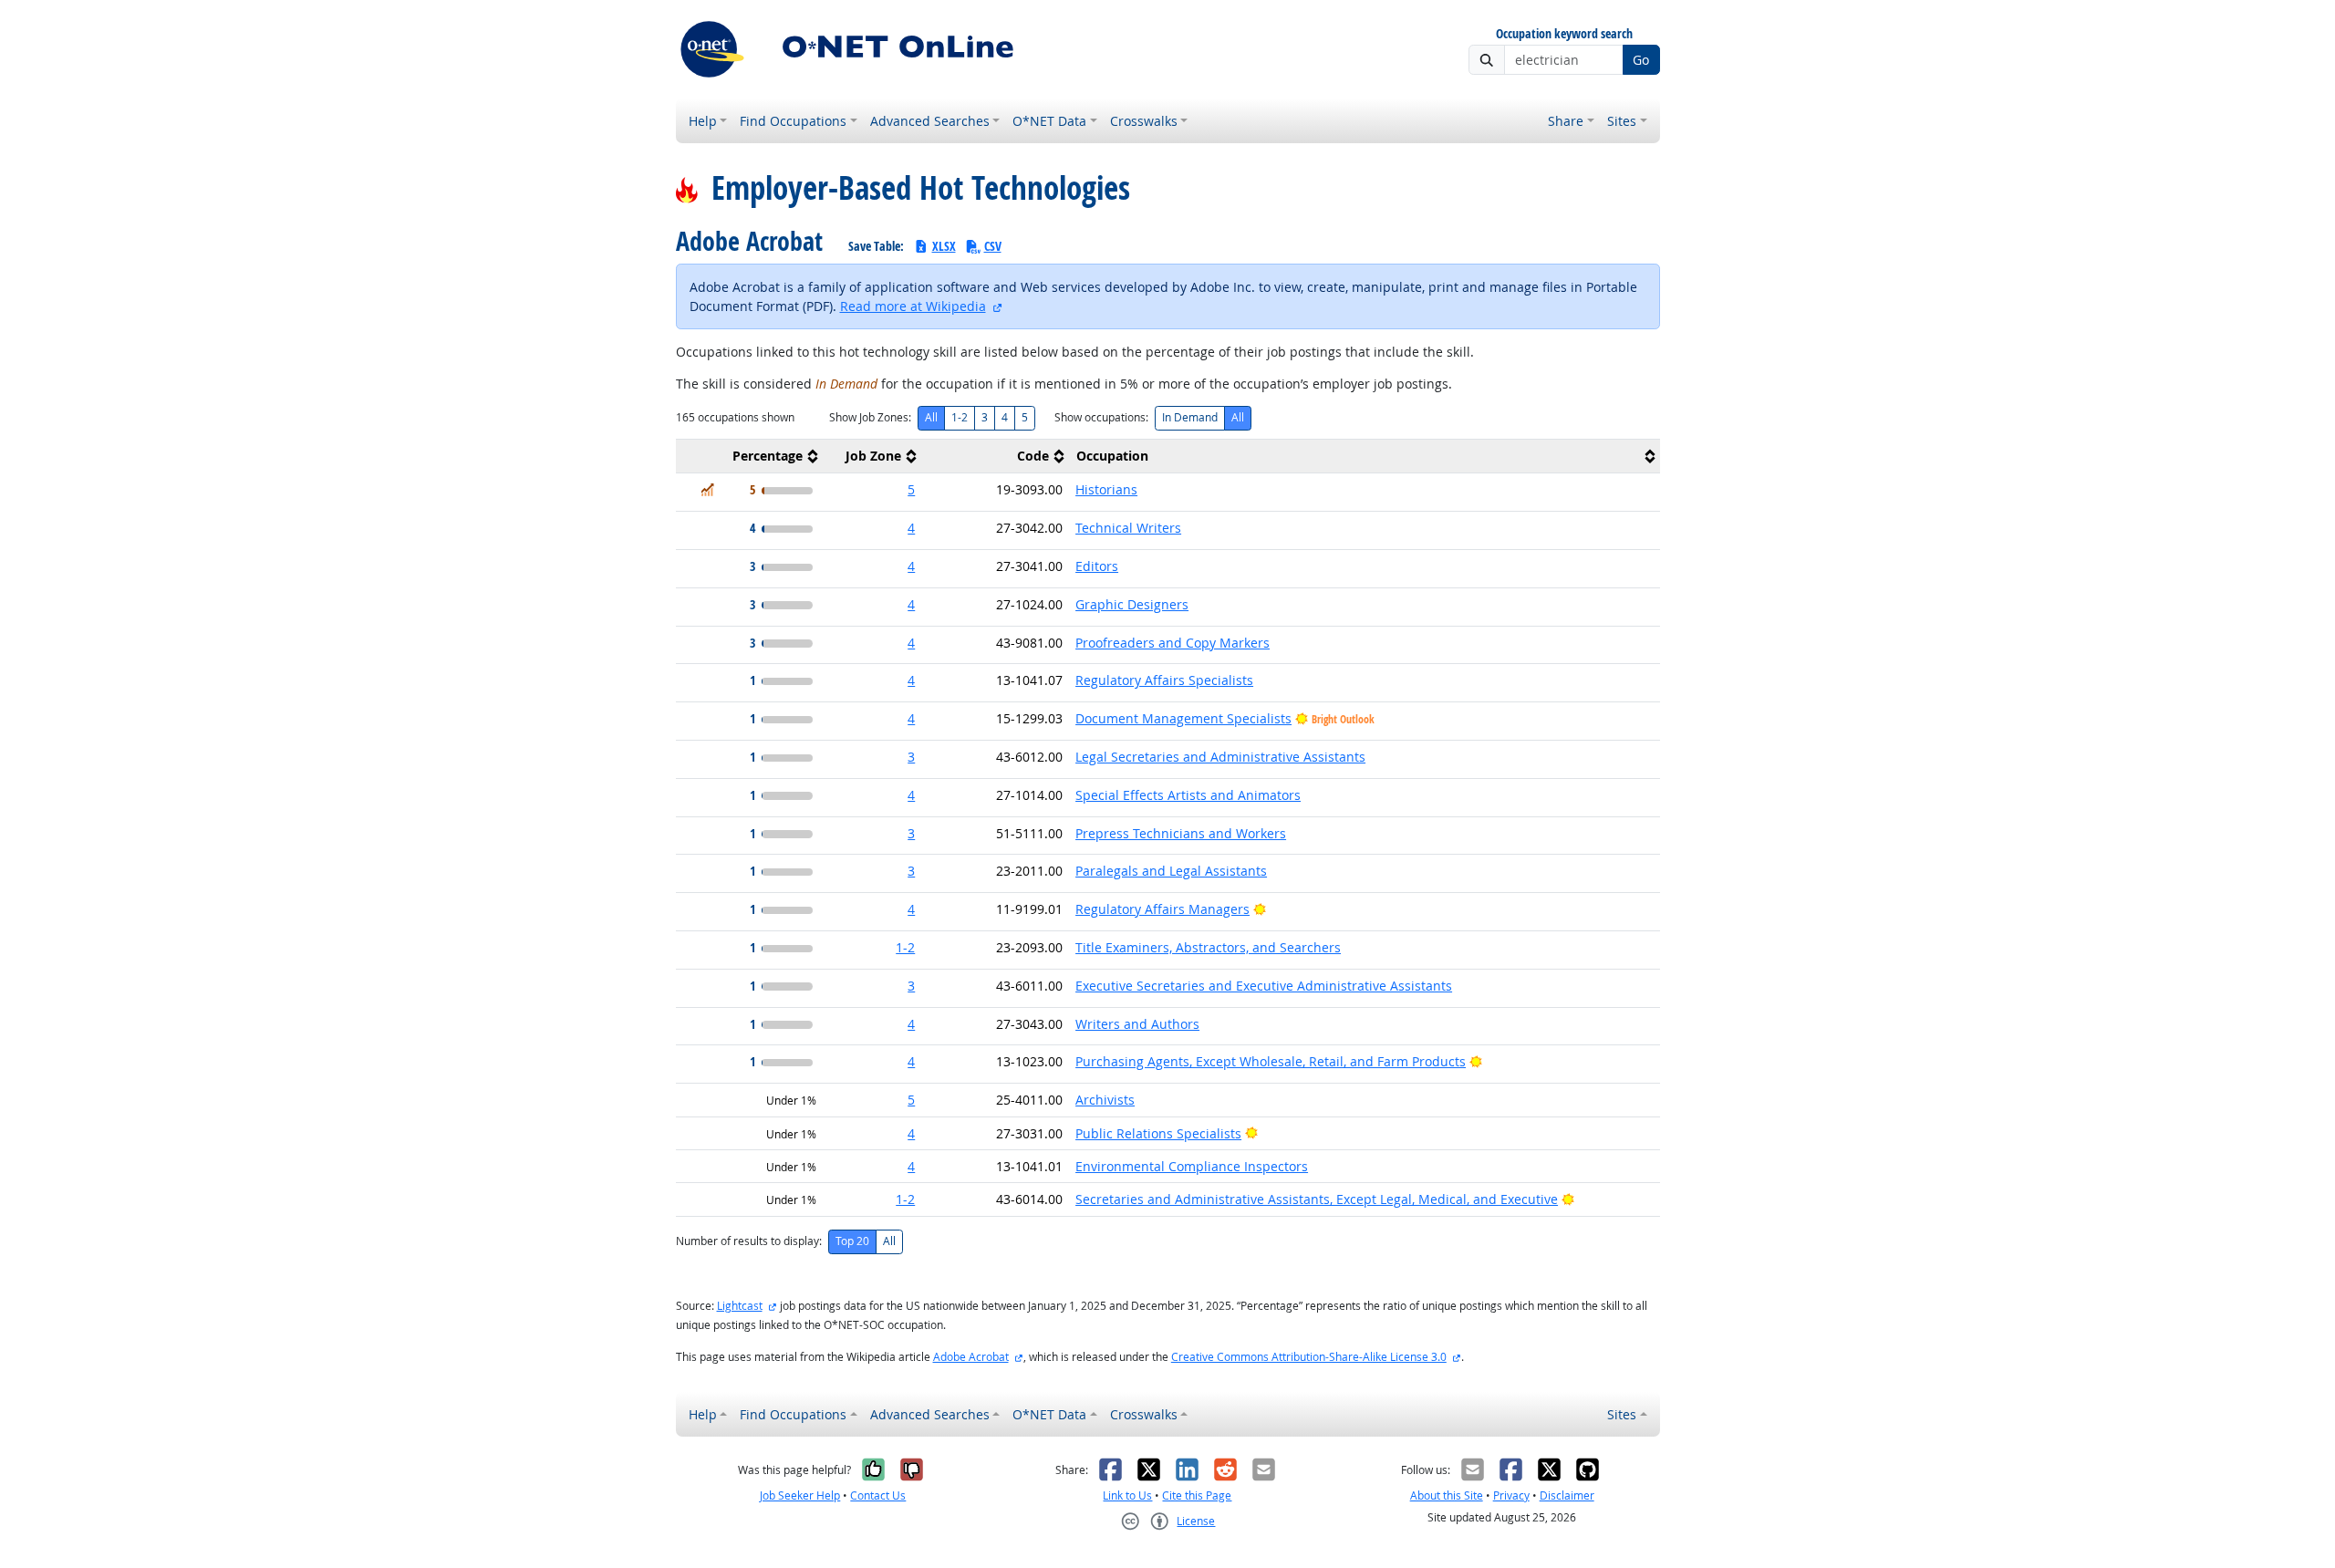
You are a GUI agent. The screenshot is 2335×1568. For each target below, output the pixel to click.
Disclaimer (1567, 1495)
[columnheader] (750, 457)
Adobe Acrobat (971, 1357)
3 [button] (911, 757)
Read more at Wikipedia (913, 306)
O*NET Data (1049, 121)
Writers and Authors (1137, 1024)
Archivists (1105, 1100)
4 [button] (911, 528)
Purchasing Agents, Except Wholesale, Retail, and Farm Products (1271, 1061)
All (931, 417)
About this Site (1447, 1495)
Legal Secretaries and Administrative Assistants (1220, 757)
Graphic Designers (1132, 604)
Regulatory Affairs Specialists (1164, 680)
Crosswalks (1144, 121)
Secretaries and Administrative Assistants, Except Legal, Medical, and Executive (1317, 1199)
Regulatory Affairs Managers (1162, 909)
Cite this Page (1197, 1495)
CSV (993, 246)
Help (703, 121)
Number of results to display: (749, 1241)
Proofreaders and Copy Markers (1173, 643)
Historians (1106, 489)
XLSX (944, 246)
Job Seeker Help (800, 1495)
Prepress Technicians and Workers (1181, 833)
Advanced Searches (930, 121)
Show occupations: (1101, 417)
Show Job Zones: (870, 417)
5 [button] (911, 489)
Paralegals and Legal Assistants (1171, 871)
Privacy (1511, 1495)
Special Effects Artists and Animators (1188, 795)
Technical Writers (1128, 528)
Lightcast (740, 1306)
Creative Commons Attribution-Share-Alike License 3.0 (1309, 1357)
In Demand (1190, 417)
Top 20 (852, 1241)
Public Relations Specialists (1158, 1133)
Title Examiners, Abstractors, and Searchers (1208, 947)
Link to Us (1127, 1495)
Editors (1097, 566)
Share (1566, 121)
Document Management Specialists (1183, 718)
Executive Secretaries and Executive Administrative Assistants (1264, 986)
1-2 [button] (905, 947)
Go (1641, 60)
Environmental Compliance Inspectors (1192, 1166)
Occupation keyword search (1564, 34)
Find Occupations (793, 121)
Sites (1622, 121)
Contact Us (878, 1495)
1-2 (960, 417)
